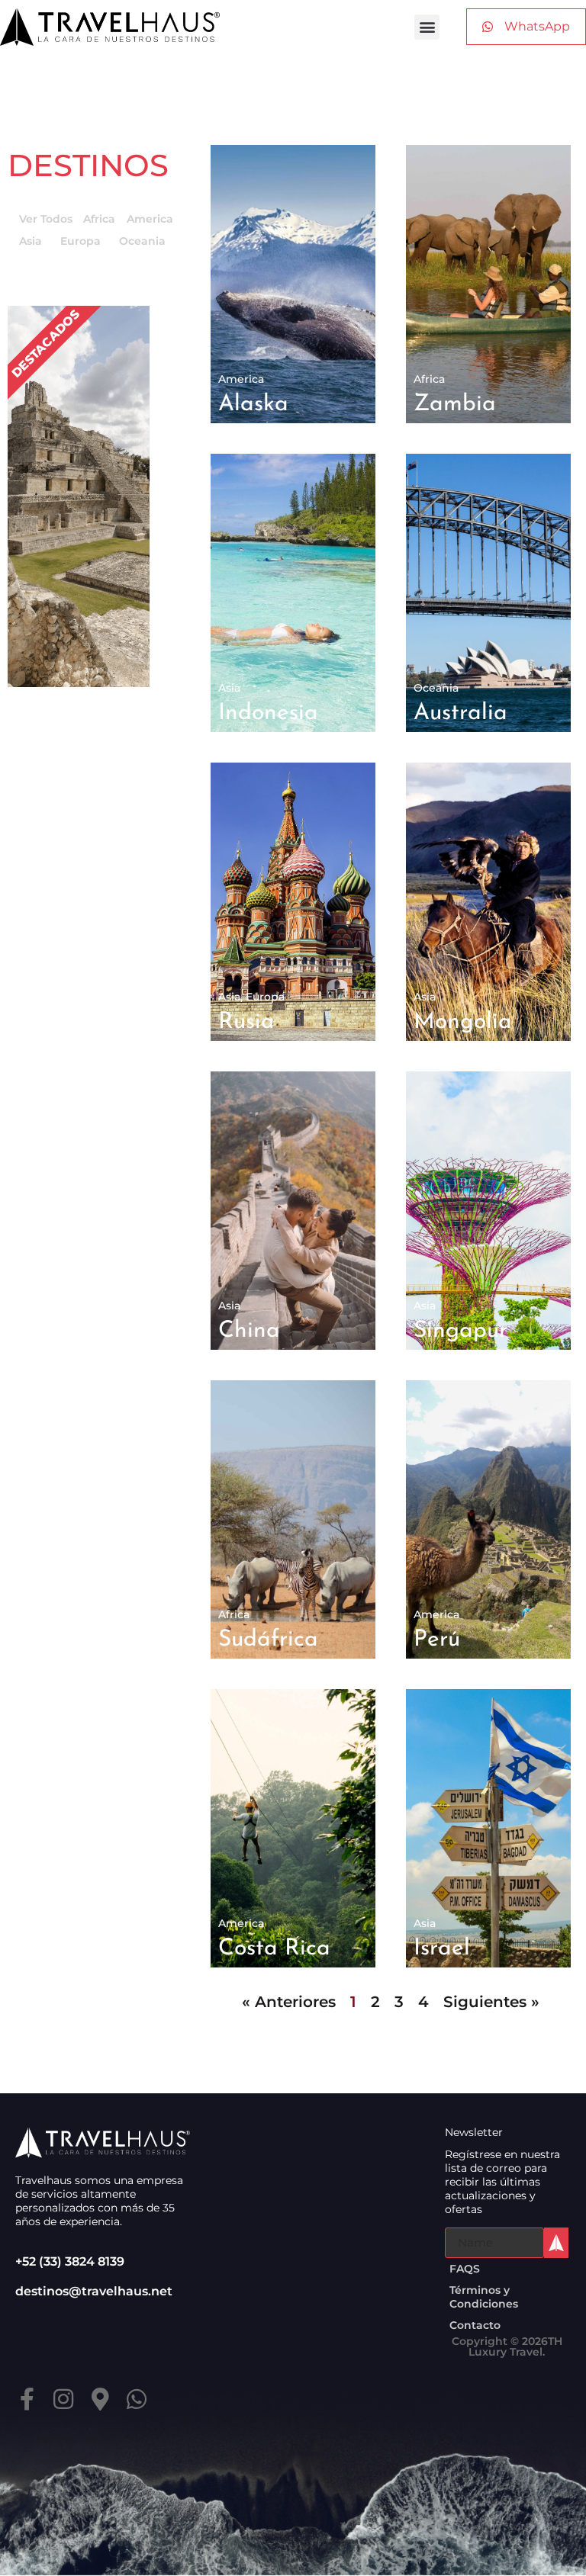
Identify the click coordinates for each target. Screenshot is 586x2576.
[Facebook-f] (27, 2399)
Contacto (475, 2325)
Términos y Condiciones (484, 2297)
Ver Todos (46, 219)
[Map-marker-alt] (100, 2399)
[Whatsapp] (137, 2399)
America (150, 219)
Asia (31, 241)
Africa (99, 219)
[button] (427, 27)
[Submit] (556, 2243)
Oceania (142, 241)
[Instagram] (63, 2399)
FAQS (465, 2269)
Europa (80, 241)
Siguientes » (491, 2002)
